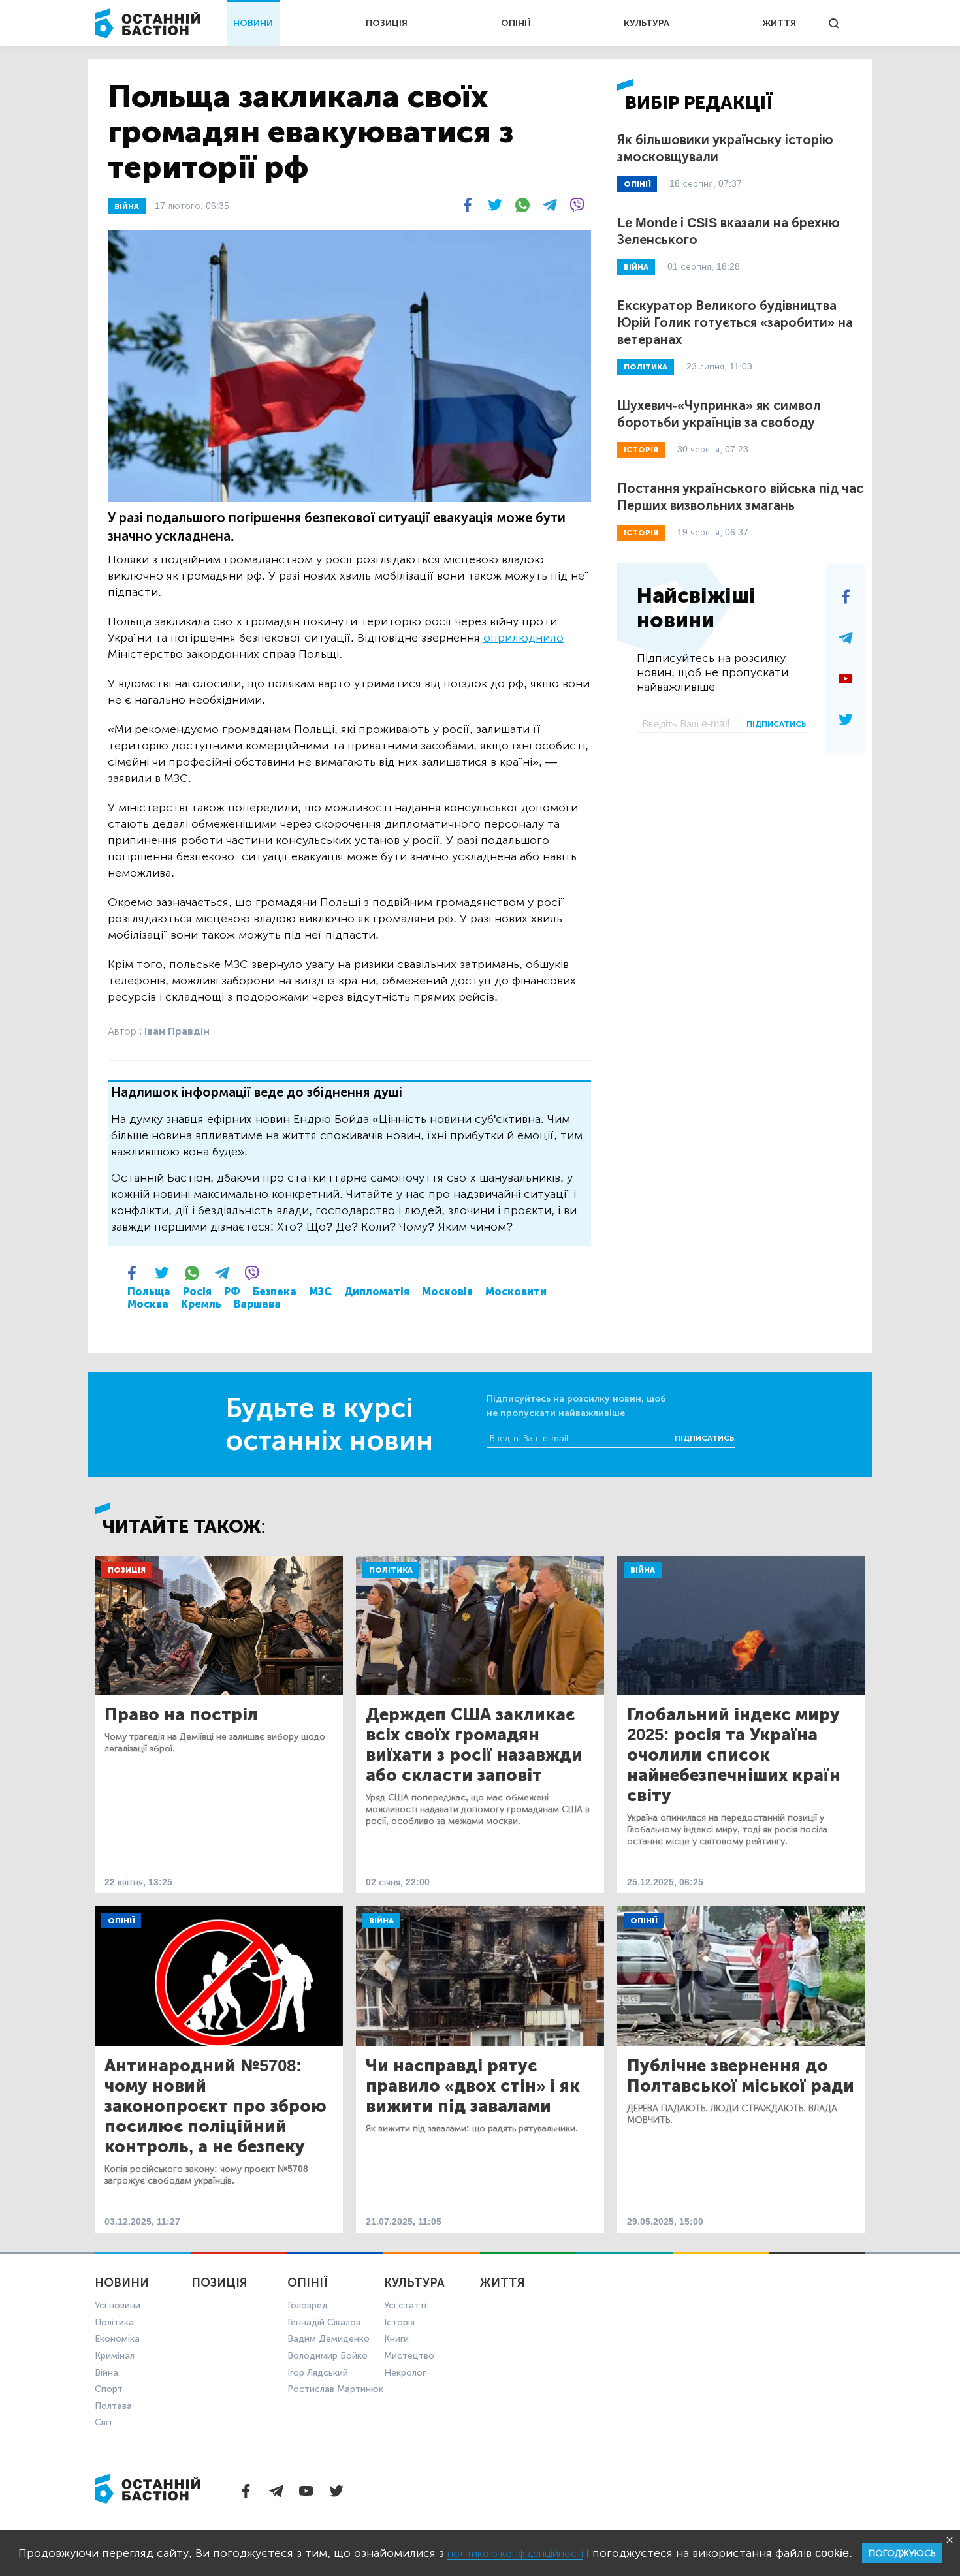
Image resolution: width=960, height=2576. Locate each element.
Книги (396, 2339)
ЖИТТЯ (779, 23)
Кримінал (115, 2356)
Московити (516, 1292)
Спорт (109, 2389)
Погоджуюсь (902, 2553)
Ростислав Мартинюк (335, 2389)
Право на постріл (181, 1715)
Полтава (113, 2406)
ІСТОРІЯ (641, 450)
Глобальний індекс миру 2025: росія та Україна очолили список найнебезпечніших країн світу (734, 1755)
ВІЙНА (127, 206)
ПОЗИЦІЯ (387, 23)
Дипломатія (377, 1292)
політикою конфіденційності (515, 2553)
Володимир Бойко (328, 2356)
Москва (148, 1304)
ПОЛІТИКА (646, 367)
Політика (391, 1570)
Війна (643, 1570)
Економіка (117, 2339)
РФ (232, 1292)
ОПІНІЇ (516, 23)
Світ (104, 2422)
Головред (308, 2305)
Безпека (275, 1292)
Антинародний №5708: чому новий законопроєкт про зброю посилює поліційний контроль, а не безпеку (216, 2106)
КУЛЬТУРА (647, 23)
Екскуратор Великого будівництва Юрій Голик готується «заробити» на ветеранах (735, 322)
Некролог (405, 2373)
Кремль (201, 1304)
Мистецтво (409, 2356)
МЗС (320, 1292)
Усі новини (118, 2305)
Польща (149, 1292)
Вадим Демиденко (328, 2339)
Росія (197, 1292)
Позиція (127, 1570)
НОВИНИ (253, 23)
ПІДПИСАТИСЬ (776, 724)
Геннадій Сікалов (324, 2322)
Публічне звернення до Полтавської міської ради (741, 2076)
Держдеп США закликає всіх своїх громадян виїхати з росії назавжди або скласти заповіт (474, 1745)
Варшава (257, 1304)
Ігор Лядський (318, 2373)
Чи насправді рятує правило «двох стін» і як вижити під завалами (473, 2086)
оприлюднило (523, 638)
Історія (399, 2322)
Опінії (121, 1921)
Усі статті (405, 2305)
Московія (447, 1292)
